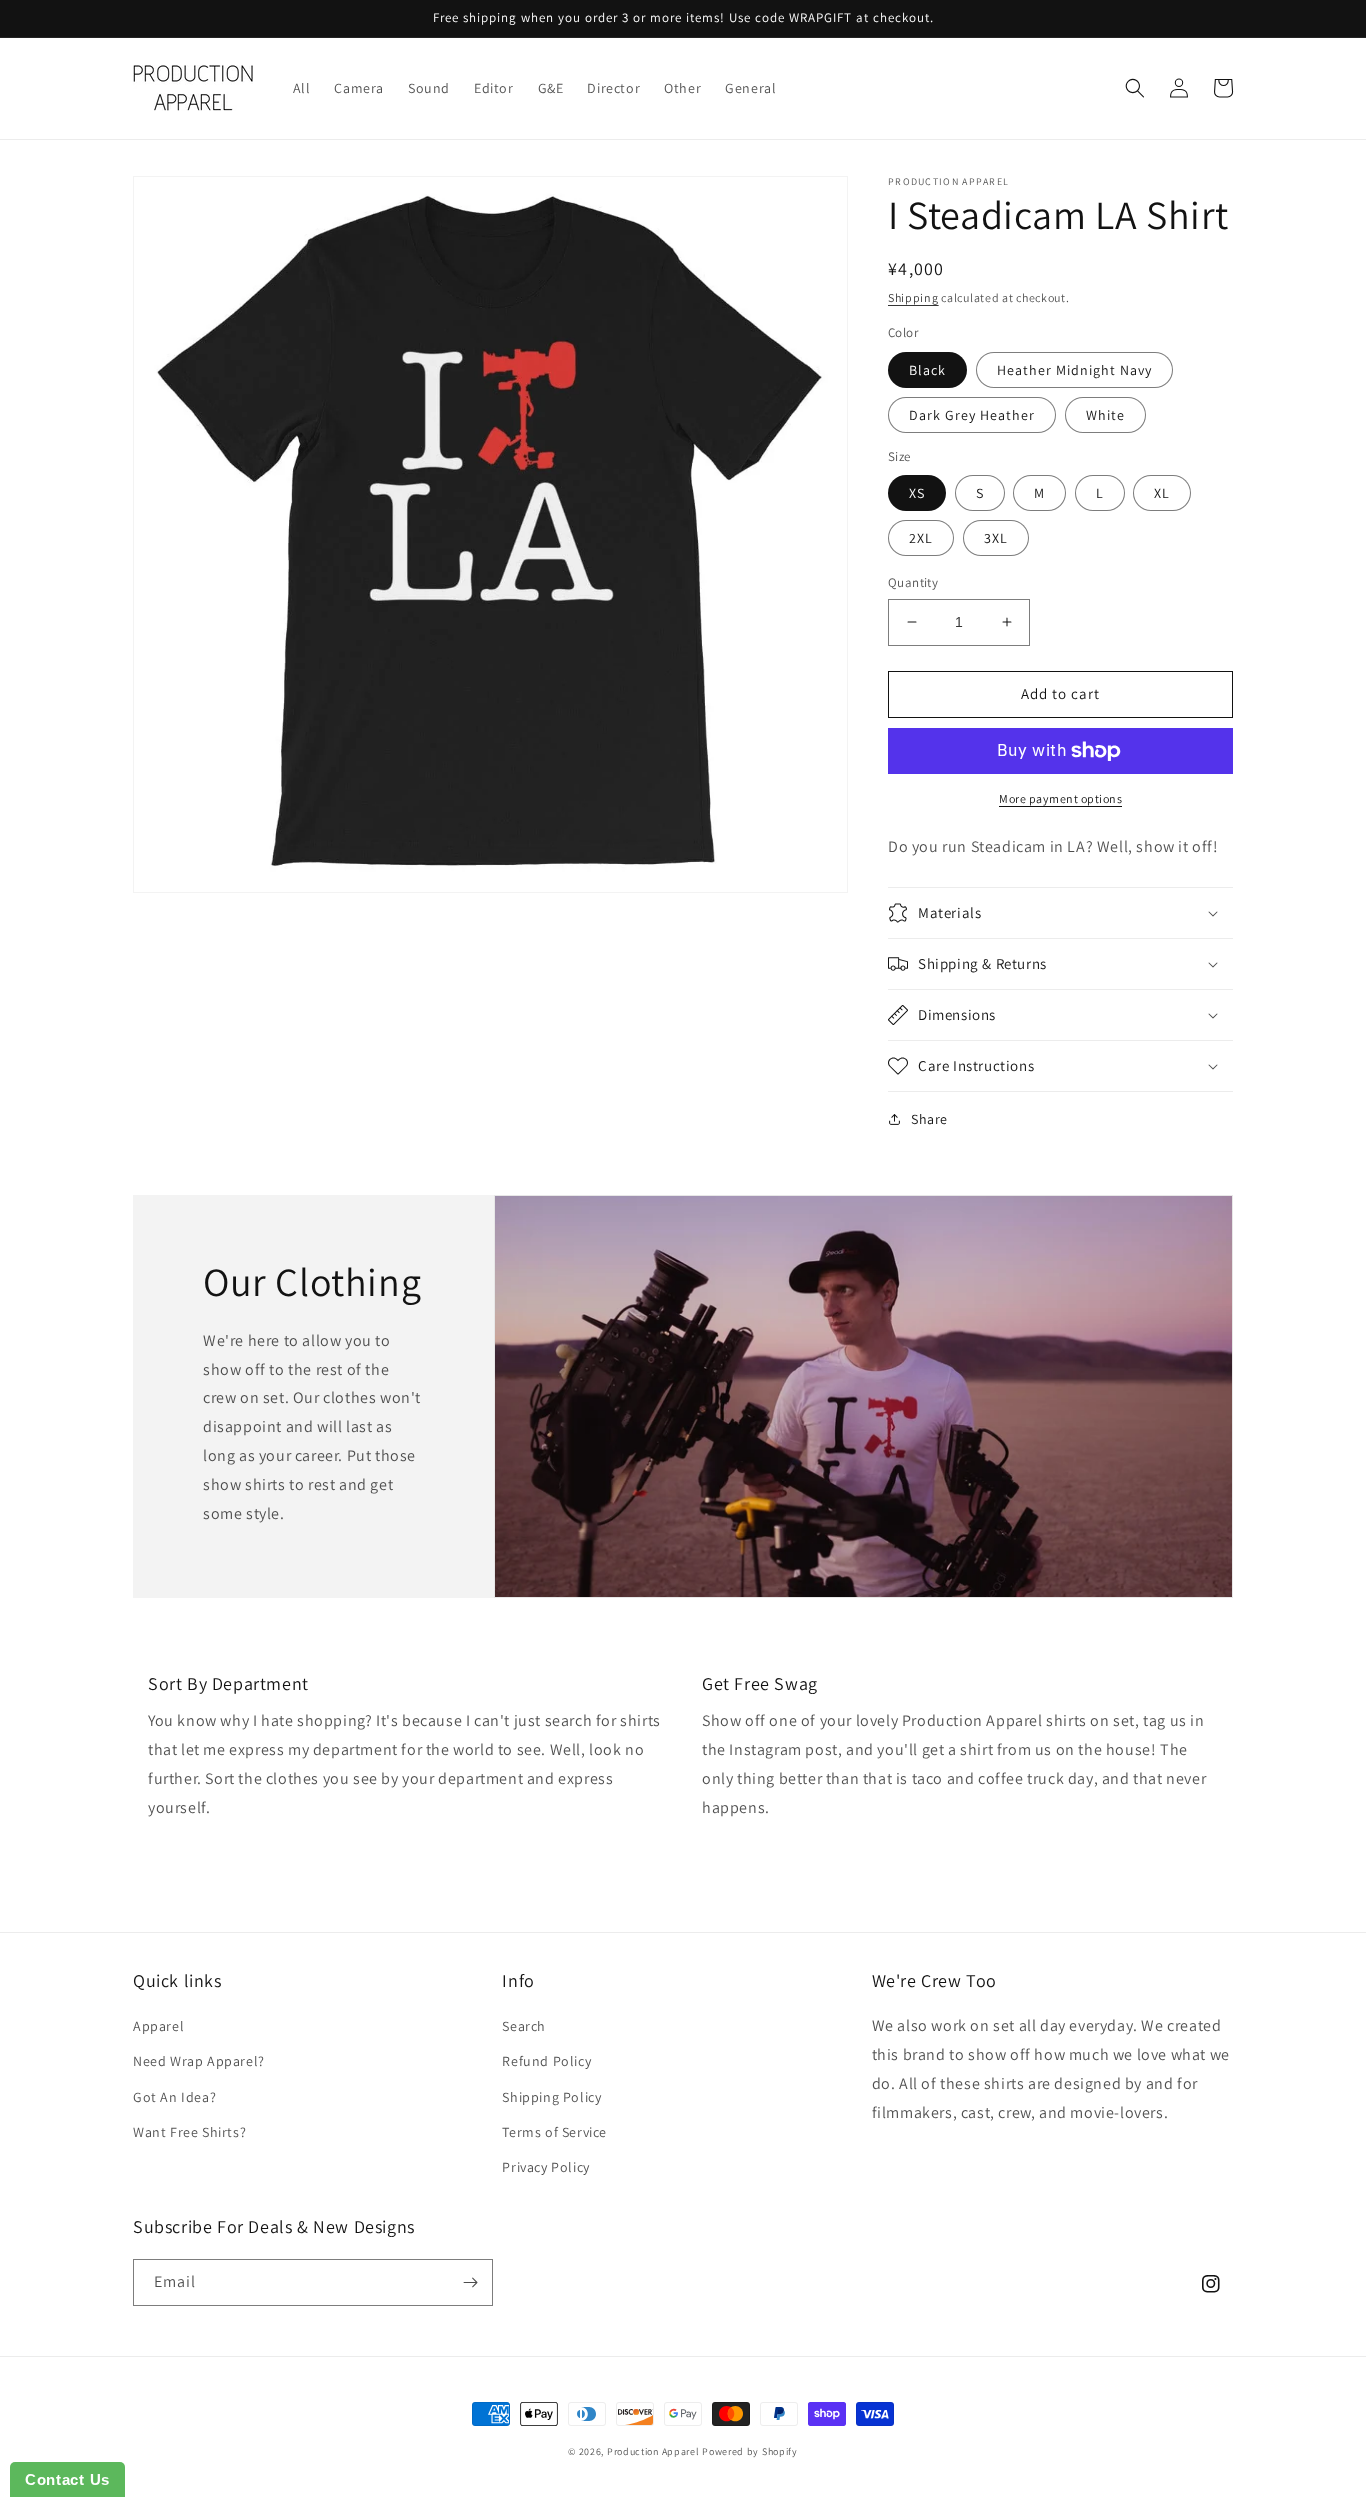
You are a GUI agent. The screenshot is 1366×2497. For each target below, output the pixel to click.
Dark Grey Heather (972, 415)
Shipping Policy (551, 2097)
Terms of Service (554, 2132)
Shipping (913, 297)
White (1105, 415)
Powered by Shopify (750, 2451)
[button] (1135, 88)
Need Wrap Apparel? (199, 2061)
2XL (921, 538)
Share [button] (929, 1119)
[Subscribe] (470, 2282)
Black (927, 370)
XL (1162, 493)
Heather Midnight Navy (1074, 370)
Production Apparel (653, 2451)
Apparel (158, 2026)
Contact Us (67, 2479)
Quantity (913, 582)
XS (917, 493)
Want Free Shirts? (189, 2132)
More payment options (1060, 798)
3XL (996, 538)
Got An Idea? (174, 2097)
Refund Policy (546, 2061)
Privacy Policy (545, 2167)
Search (524, 2026)
